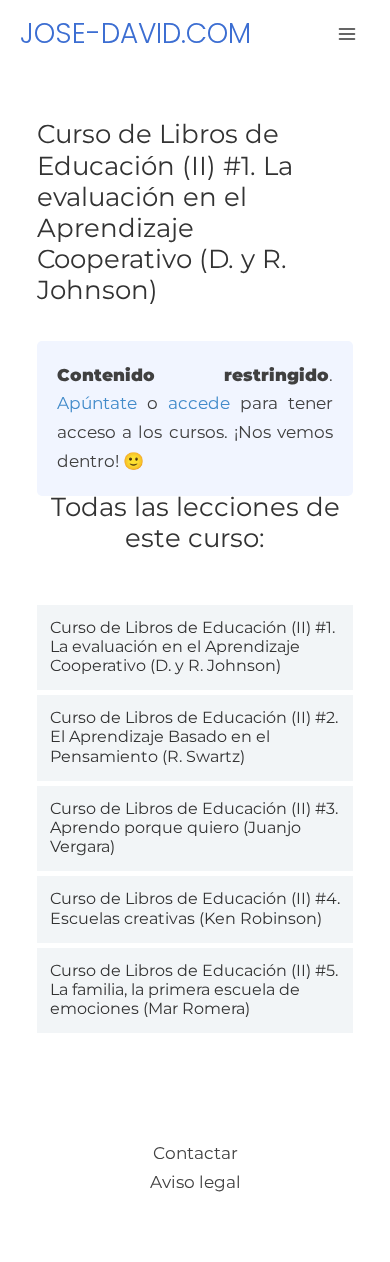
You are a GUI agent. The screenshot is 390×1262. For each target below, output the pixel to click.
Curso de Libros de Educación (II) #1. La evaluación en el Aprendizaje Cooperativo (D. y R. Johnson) (192, 646)
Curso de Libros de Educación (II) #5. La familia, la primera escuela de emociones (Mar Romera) (194, 989)
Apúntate (97, 403)
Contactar (195, 1153)
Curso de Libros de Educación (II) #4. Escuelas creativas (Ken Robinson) (195, 908)
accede (199, 403)
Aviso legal (195, 1182)
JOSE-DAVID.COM (135, 33)
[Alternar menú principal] (348, 34)
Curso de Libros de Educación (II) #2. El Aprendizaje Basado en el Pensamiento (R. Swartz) (194, 736)
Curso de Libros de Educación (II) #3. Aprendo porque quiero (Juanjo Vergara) (194, 827)
